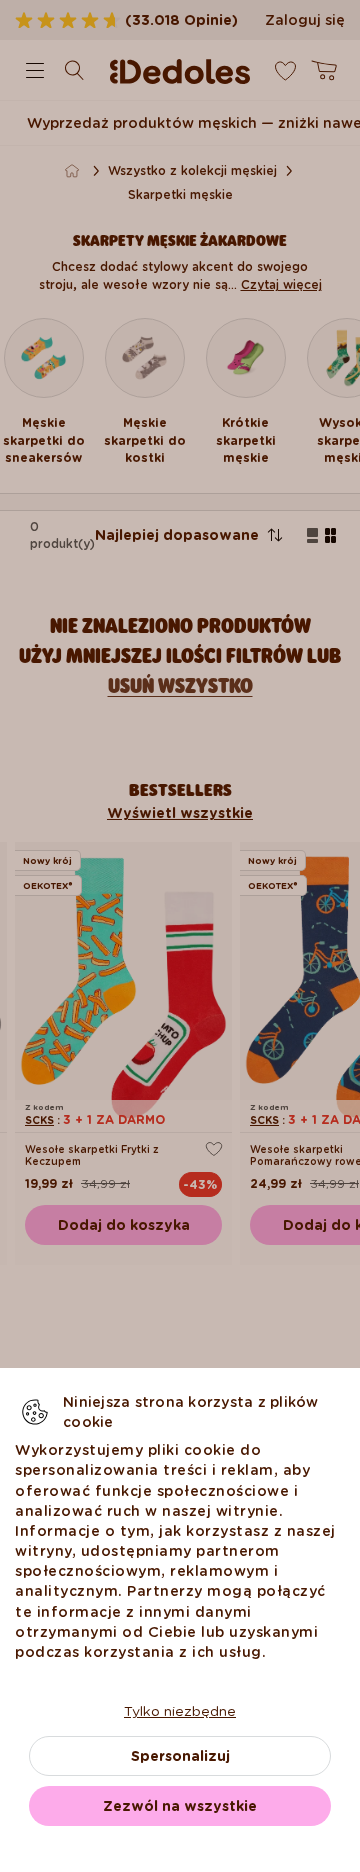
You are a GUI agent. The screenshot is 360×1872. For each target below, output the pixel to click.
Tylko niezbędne (180, 1711)
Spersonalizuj (180, 1756)
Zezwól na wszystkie (180, 1806)
